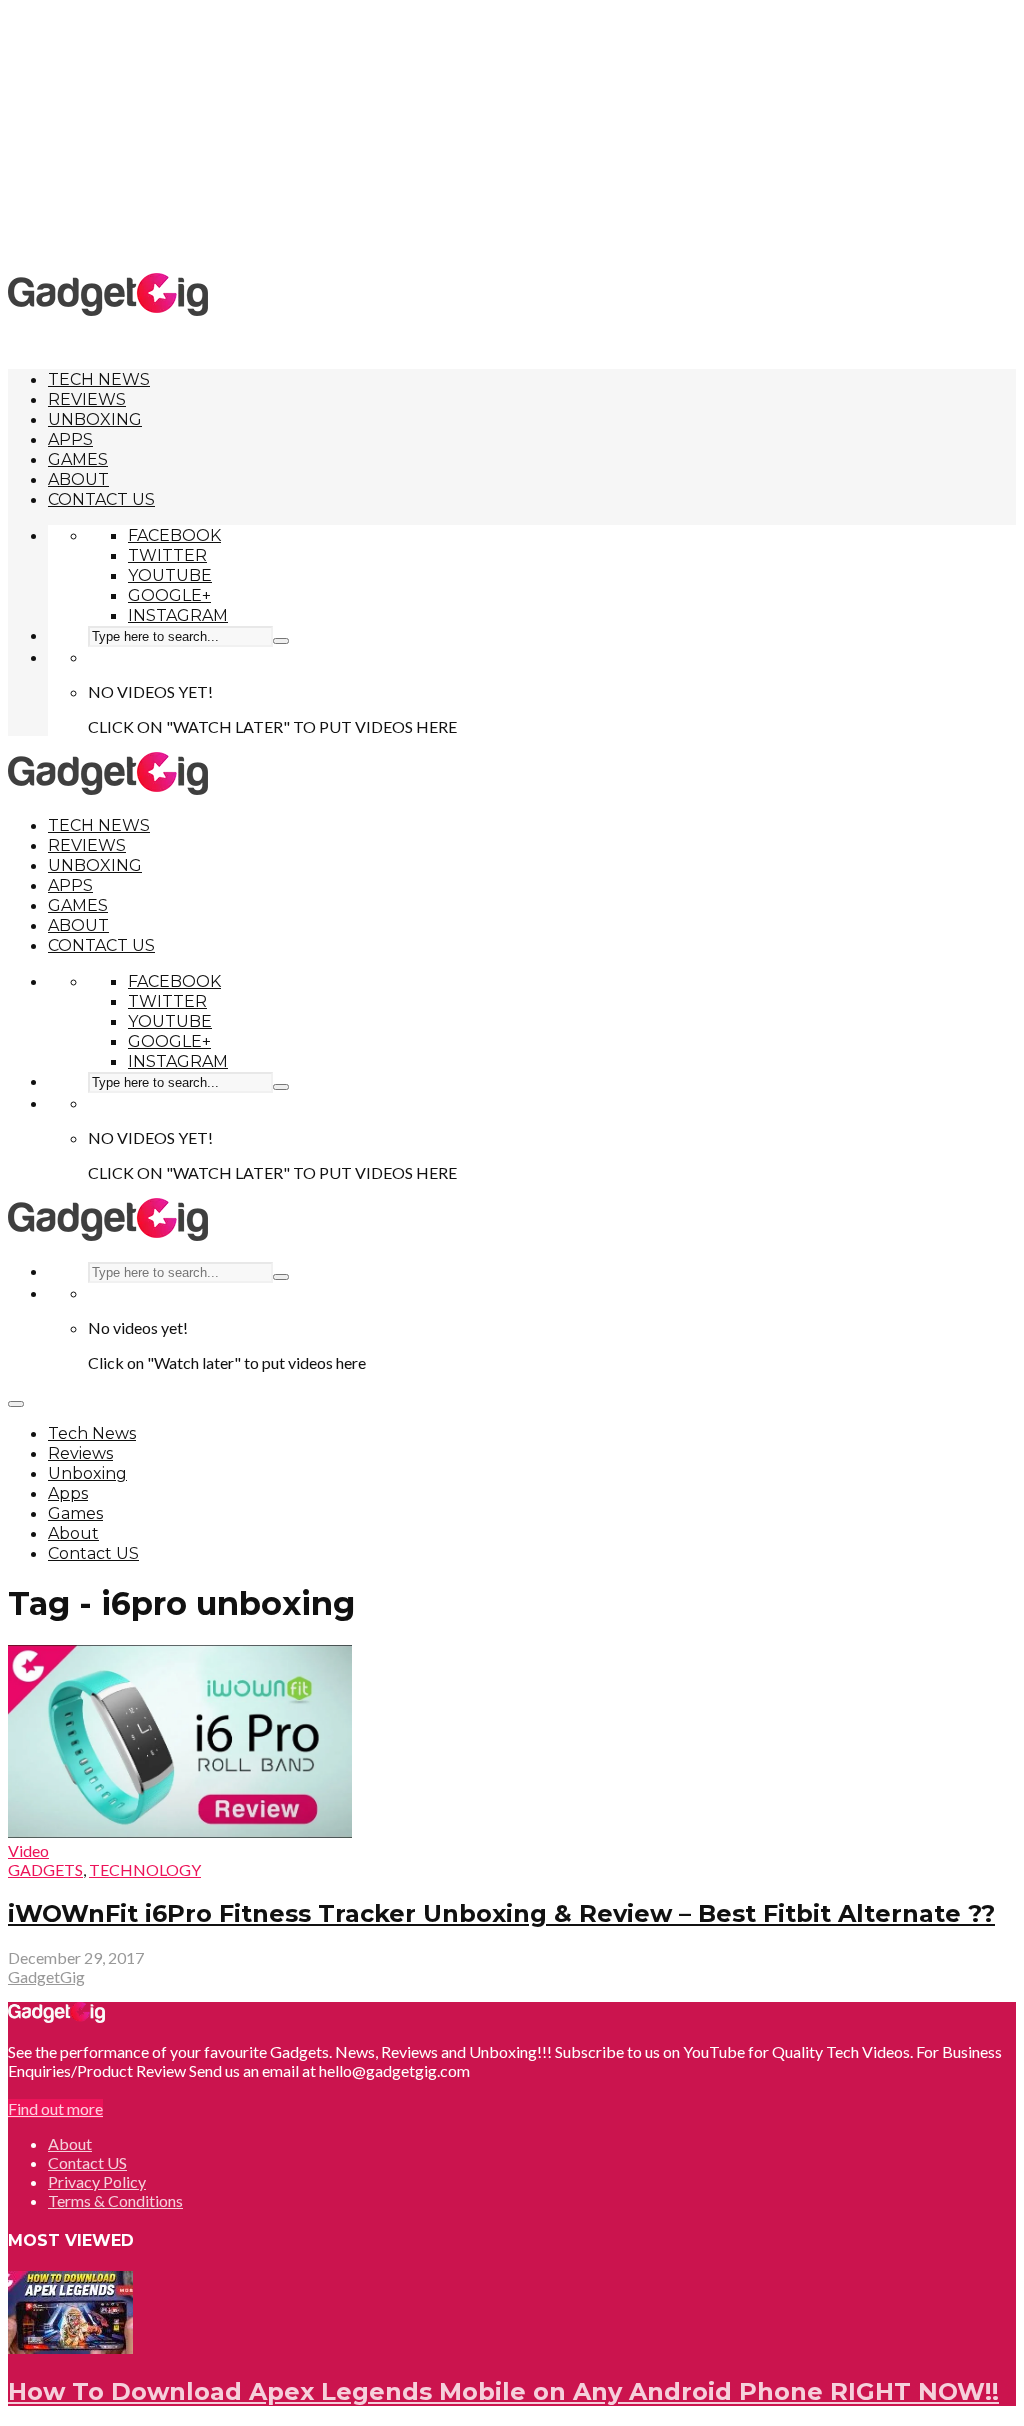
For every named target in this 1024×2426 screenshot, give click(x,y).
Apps (70, 439)
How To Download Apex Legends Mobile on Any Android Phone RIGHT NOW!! (503, 2391)
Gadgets (45, 1869)
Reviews (87, 399)
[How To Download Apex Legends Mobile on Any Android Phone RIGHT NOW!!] (70, 2347)
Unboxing (95, 419)
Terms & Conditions (115, 2200)
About (78, 479)
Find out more (55, 2108)
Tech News (99, 379)
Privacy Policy (97, 2181)
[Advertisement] (512, 135)
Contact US (101, 499)
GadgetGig (46, 1976)
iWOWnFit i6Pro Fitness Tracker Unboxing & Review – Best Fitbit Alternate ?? (501, 1913)
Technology (145, 1869)
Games (78, 459)
